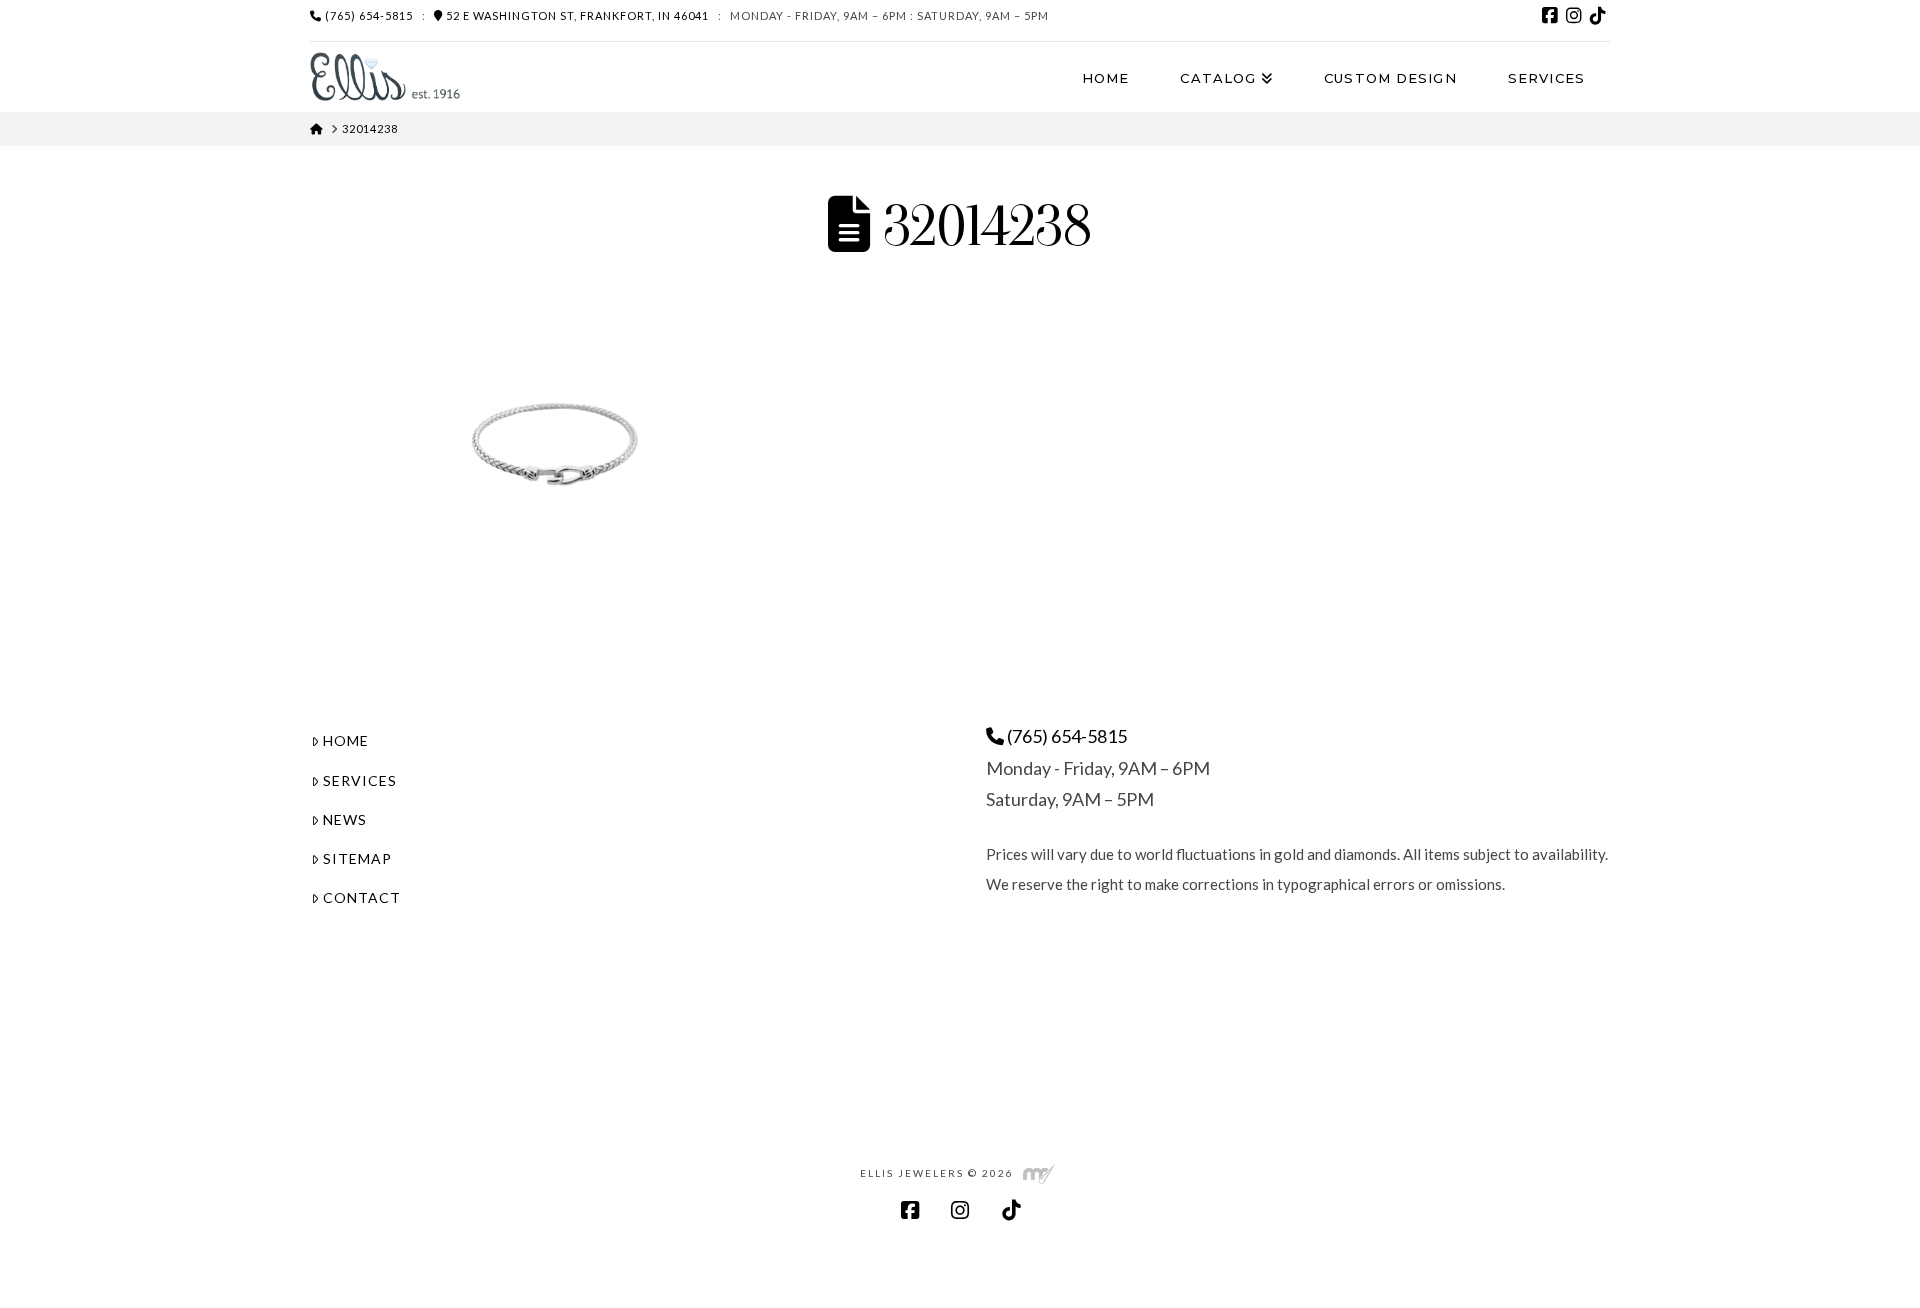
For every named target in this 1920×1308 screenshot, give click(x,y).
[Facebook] (1550, 16)
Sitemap (357, 858)
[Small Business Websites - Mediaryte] (1039, 1173)
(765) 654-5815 (367, 15)
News (345, 819)
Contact (362, 897)
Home (346, 740)
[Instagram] (1574, 16)
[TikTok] (1598, 16)
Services (360, 780)
